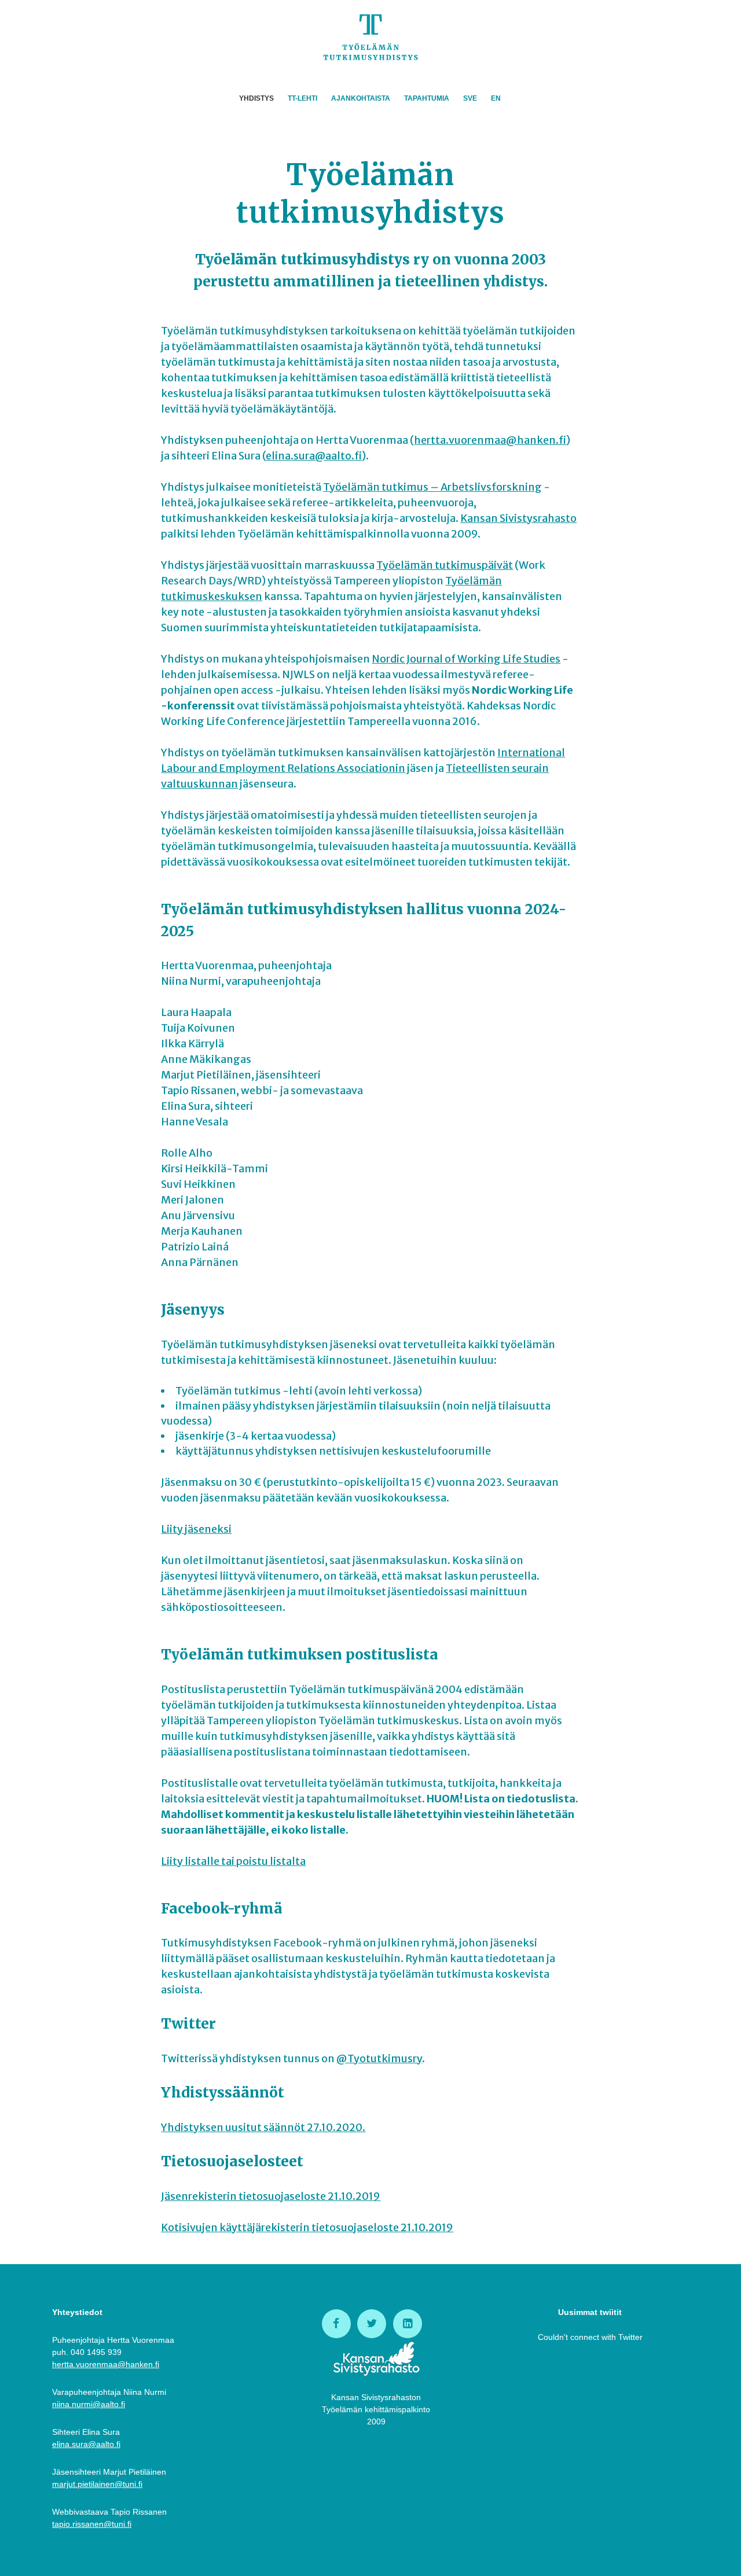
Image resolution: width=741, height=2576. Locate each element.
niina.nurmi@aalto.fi (89, 2404)
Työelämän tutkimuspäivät (445, 565)
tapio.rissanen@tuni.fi (92, 2524)
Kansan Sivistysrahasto (518, 518)
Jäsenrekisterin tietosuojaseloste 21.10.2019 (271, 2196)
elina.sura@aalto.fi (314, 456)
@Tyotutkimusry (379, 2058)
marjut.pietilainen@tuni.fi (97, 2484)
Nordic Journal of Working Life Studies (466, 659)
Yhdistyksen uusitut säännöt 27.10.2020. (263, 2127)
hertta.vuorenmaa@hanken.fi (490, 440)
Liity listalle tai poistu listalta (233, 1861)
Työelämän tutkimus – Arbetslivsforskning (432, 487)
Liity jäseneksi (196, 1529)
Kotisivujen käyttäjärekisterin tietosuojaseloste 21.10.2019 (307, 2227)
